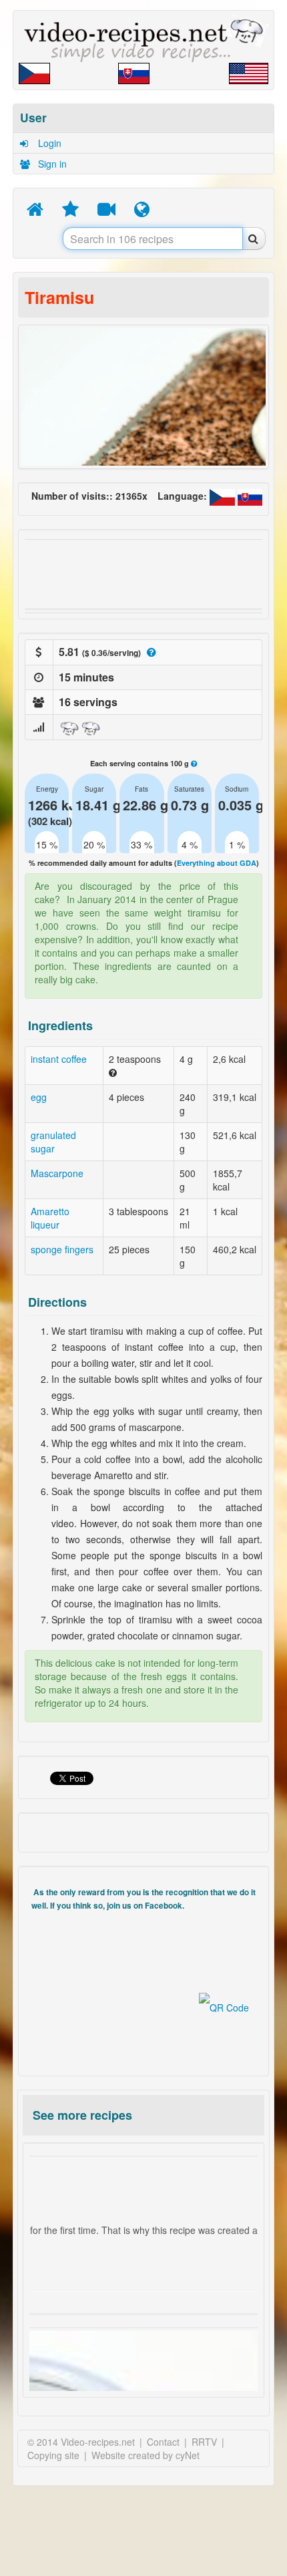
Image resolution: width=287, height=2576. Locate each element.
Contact (163, 2442)
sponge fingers (62, 1249)
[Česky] (224, 496)
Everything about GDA (217, 863)
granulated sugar (53, 1142)
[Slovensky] (250, 496)
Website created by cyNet (146, 2455)
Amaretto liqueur (50, 1218)
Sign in (51, 164)
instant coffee (59, 1059)
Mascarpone (57, 1173)
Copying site (53, 2455)
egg (39, 1097)
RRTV (204, 2442)
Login (48, 143)
